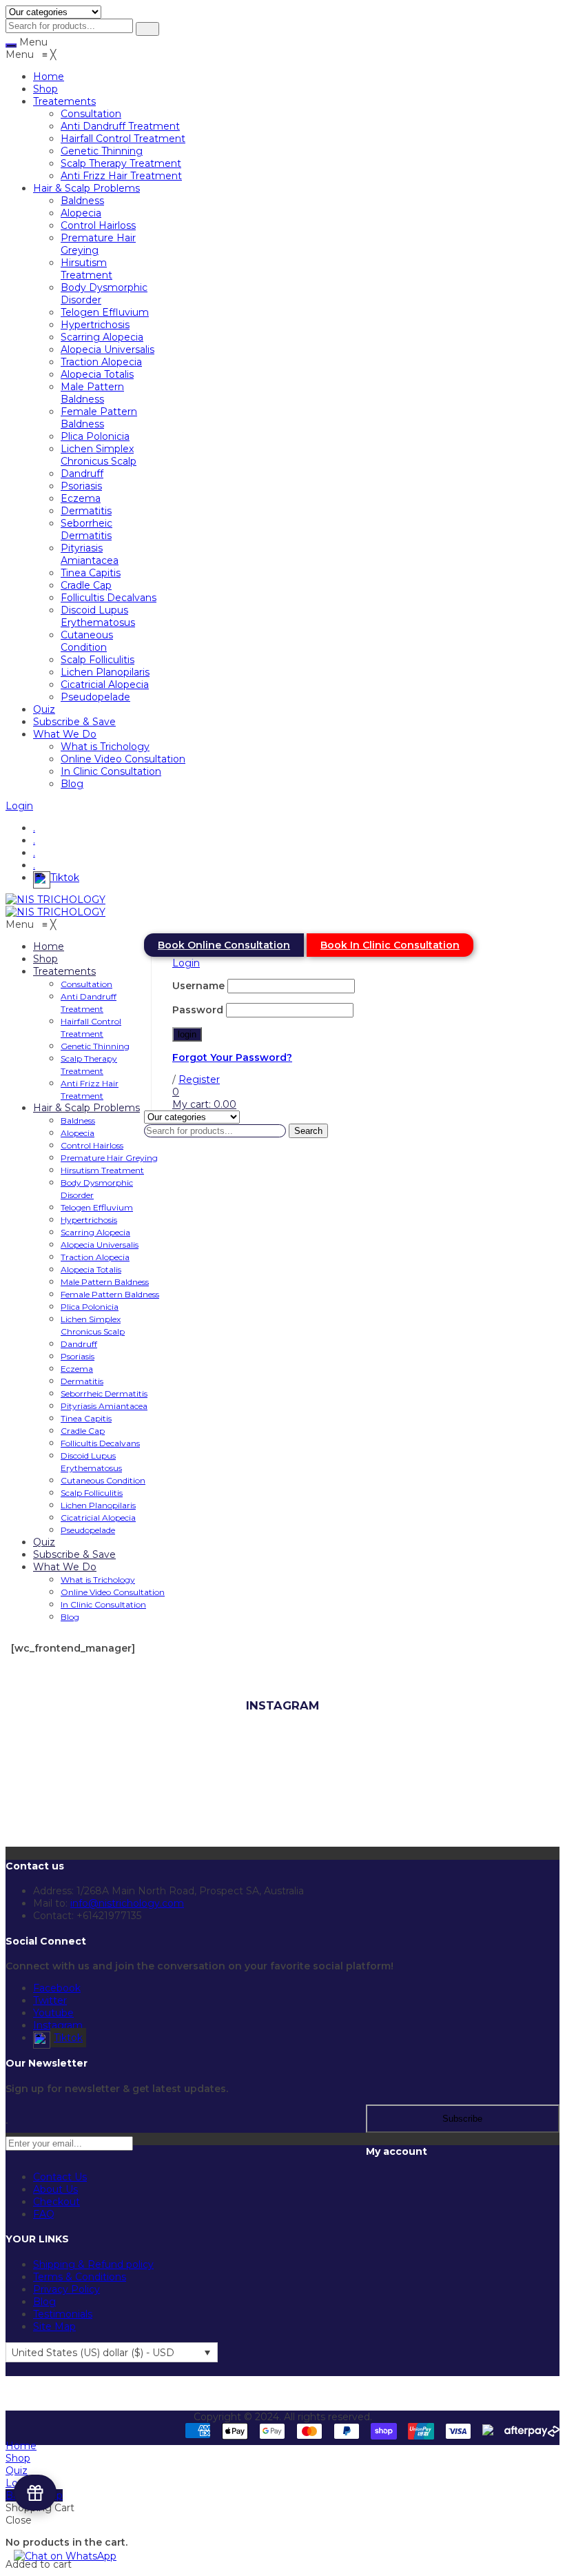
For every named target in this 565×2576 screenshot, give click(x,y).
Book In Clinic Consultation (390, 945)
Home (21, 2446)
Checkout (56, 2202)
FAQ (44, 2214)
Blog (44, 2302)
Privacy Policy (66, 2289)
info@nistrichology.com (127, 1903)
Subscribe (462, 2119)
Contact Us (60, 2177)
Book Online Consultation (224, 945)
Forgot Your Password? (232, 1057)
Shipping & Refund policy (93, 2264)
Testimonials (63, 2314)
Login (19, 806)
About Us (55, 2189)
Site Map (54, 2326)
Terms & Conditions (80, 2277)
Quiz (17, 2471)
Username (198, 986)
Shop (18, 2458)
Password (198, 1010)
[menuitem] (49, 77)
